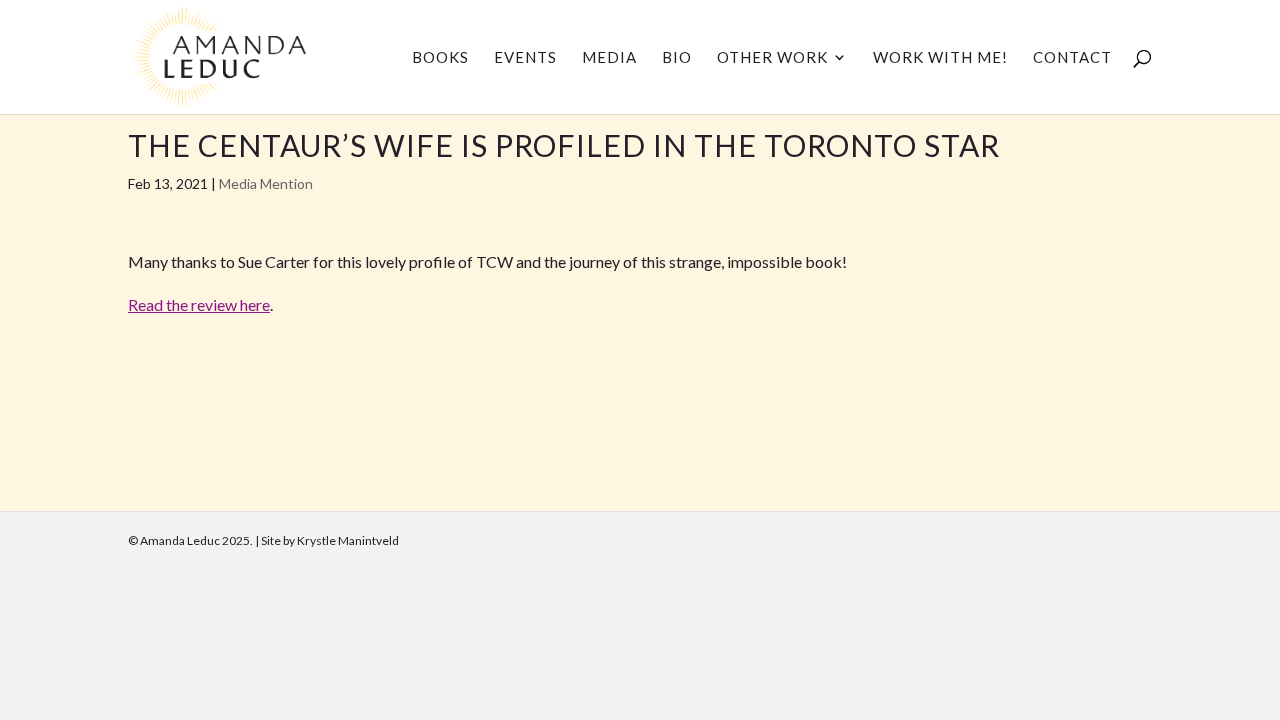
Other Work (772, 58)
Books (440, 58)
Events (525, 58)
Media (609, 58)
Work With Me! (940, 58)
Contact (1072, 58)
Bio (677, 58)
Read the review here (199, 304)
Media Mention (266, 183)
